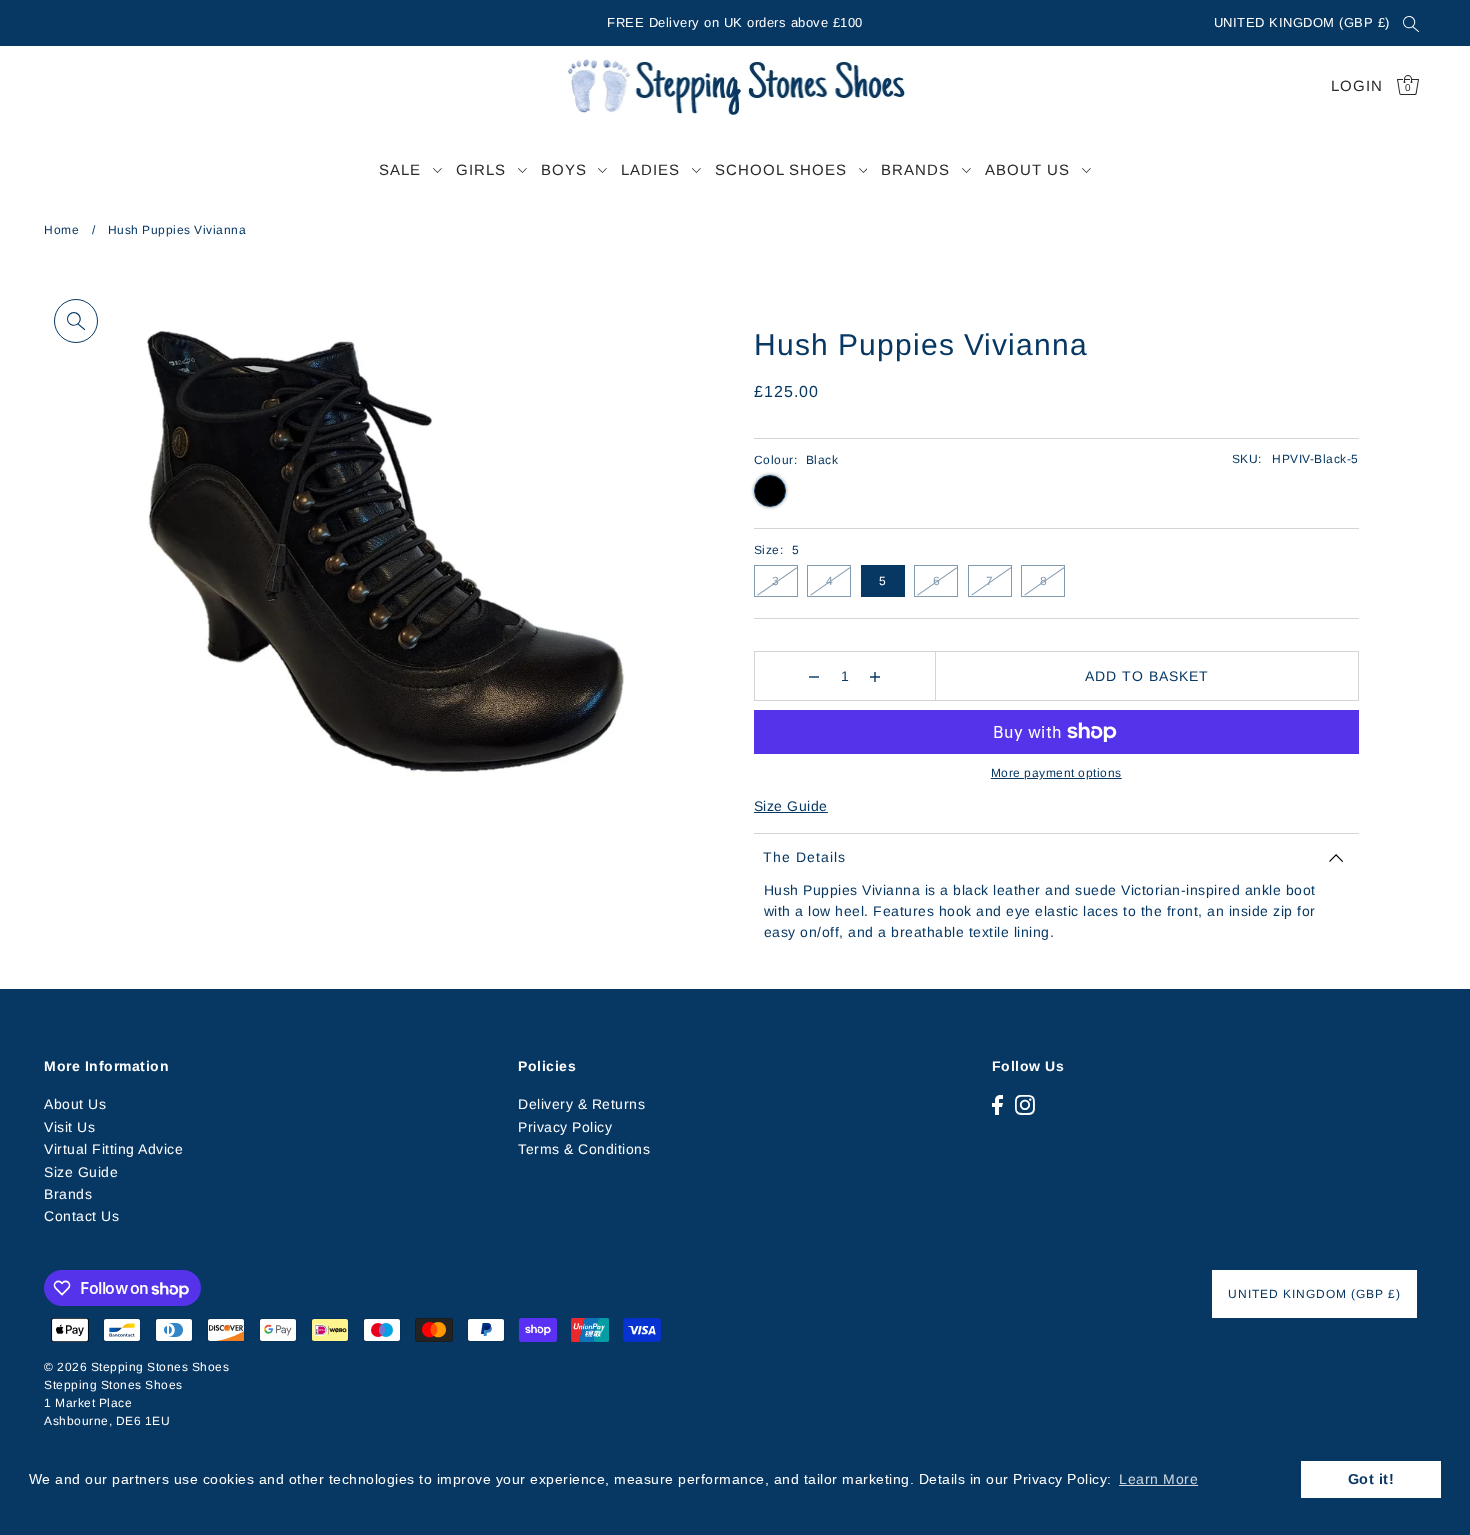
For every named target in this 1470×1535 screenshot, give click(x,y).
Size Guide (791, 806)
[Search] (1411, 23)
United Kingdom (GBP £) (1302, 22)
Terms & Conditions (584, 1149)
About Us (75, 1104)
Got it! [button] (1371, 1479)
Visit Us (69, 1127)
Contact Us (81, 1216)
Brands (68, 1194)
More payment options (1056, 773)
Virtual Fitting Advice (113, 1149)
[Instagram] (1025, 1103)
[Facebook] (997, 1103)
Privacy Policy (565, 1127)
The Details (804, 857)
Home (61, 230)
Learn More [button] (1158, 1479)
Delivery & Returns (581, 1104)
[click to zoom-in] (76, 321)
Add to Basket (1147, 676)
